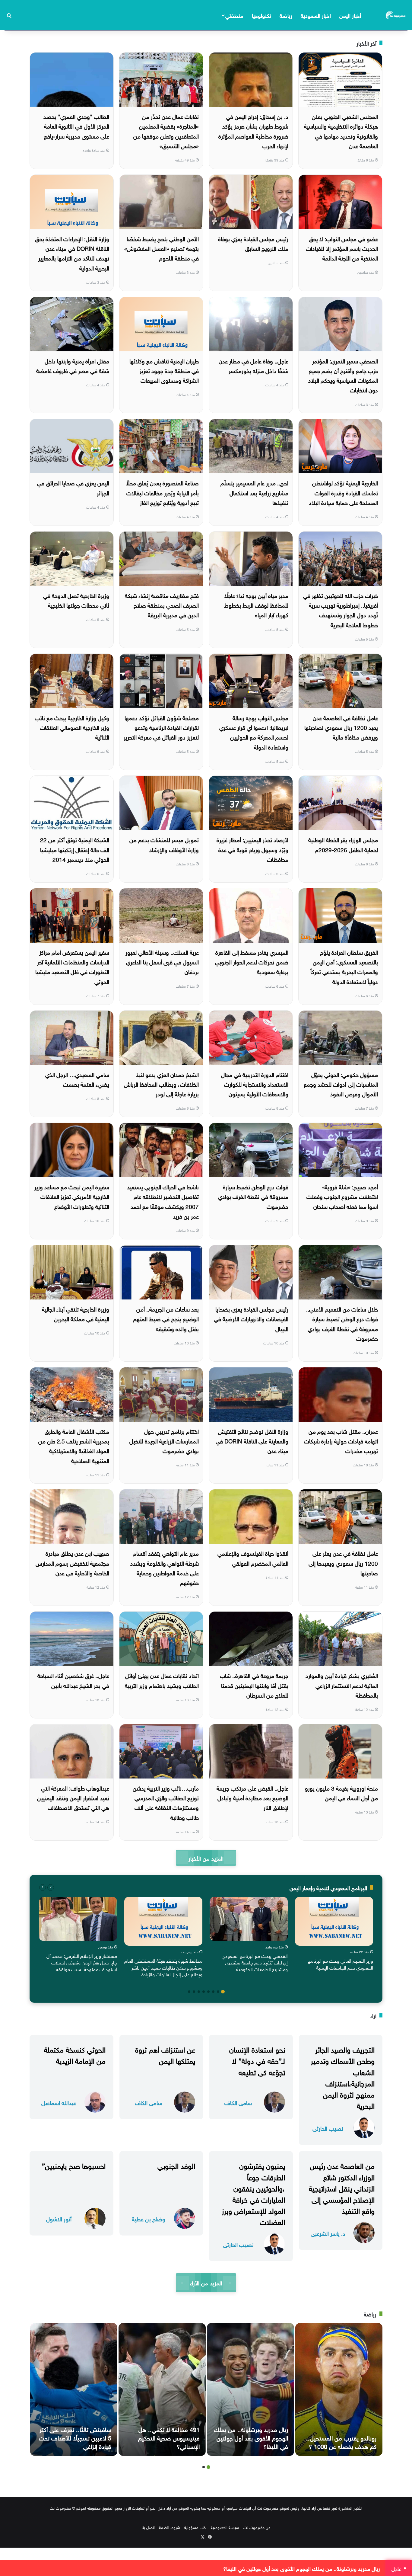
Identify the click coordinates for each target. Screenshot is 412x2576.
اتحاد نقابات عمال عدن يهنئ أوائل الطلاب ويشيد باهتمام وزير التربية (162, 1680)
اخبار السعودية (316, 15)
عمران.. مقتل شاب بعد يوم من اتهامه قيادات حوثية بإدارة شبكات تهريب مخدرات (341, 1441)
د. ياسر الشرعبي (328, 2233)
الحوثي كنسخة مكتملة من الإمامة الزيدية (75, 2054)
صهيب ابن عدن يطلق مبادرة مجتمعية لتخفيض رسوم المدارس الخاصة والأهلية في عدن (72, 1563)
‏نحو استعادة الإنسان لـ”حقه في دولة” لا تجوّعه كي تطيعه (257, 2060)
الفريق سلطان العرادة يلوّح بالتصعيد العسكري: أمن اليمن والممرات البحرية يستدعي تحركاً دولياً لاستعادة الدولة (344, 966)
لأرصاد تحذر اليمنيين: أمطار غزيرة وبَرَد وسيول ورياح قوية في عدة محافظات (252, 849)
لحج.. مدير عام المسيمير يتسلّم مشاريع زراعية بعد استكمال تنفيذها (254, 492)
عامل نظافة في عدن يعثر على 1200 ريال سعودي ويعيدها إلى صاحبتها (343, 1563)
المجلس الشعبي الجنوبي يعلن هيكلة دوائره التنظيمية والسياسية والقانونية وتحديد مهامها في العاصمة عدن (341, 131)
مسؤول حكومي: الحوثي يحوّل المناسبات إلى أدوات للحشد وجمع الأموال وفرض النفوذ (341, 1084)
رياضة (286, 15)
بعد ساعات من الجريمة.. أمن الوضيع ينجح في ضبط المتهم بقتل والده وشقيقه (166, 1318)
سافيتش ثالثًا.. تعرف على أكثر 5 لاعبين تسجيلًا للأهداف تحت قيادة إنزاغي (75, 2437)
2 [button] (218, 1992)
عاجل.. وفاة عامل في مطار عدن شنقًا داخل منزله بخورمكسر (254, 365)
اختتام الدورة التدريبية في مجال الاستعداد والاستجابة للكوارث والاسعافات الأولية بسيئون (255, 1084)
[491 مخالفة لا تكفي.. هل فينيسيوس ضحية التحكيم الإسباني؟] (162, 2389)
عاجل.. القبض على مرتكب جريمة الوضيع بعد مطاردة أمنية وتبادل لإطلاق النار (252, 1797)
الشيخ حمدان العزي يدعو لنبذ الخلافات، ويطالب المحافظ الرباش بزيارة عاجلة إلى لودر (161, 1084)
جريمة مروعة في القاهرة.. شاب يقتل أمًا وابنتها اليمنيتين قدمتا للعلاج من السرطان (254, 1685)
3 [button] (213, 1992)
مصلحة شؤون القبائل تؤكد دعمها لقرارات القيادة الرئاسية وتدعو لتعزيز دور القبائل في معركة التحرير (161, 727)
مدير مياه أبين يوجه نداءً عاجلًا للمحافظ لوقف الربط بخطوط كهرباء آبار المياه (256, 605)
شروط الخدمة (170, 2527)
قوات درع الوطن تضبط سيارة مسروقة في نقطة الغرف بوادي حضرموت (253, 1196)
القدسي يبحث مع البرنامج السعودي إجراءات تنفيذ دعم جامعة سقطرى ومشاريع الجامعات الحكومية (255, 1962)
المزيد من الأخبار (206, 1858)
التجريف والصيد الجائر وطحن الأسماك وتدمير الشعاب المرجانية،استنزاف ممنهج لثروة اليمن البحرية (343, 2077)
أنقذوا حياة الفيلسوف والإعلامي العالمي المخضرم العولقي (253, 1558)
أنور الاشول (59, 2218)
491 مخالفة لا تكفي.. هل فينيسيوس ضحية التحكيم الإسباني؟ (169, 2437)
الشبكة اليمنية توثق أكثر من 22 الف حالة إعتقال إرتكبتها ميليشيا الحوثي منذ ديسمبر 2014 (75, 849)
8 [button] (189, 1992)
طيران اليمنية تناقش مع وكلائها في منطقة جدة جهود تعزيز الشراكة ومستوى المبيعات (164, 370)
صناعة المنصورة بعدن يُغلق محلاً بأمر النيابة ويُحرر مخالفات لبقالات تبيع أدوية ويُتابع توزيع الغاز (162, 492)
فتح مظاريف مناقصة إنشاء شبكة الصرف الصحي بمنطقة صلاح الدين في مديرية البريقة (162, 605)
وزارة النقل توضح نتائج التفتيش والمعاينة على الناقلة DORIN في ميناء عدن (252, 1441)
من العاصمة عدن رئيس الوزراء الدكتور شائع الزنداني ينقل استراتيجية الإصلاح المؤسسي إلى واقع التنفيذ (342, 2187)
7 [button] (194, 1992)
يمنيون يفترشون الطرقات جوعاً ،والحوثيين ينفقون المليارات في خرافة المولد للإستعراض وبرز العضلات (253, 2193)
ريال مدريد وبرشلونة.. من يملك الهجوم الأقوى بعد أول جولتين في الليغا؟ (251, 2437)
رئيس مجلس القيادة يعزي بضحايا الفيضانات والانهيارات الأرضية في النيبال (251, 1318)
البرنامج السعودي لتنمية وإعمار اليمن (328, 1887)
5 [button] (204, 1992)
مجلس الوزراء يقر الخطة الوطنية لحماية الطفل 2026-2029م (343, 844)
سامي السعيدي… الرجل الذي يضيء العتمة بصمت (77, 1079)
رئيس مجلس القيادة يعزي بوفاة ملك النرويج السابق (253, 243)
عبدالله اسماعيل (59, 2102)
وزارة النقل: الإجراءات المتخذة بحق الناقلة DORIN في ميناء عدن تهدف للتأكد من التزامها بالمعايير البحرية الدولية (72, 253)
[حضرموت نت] (396, 15)
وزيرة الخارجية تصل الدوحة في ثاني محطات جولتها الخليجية (76, 600)
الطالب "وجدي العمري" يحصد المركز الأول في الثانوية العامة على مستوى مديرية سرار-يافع (76, 126)
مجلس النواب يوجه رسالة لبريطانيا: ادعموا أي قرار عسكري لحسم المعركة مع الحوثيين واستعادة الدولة (254, 732)
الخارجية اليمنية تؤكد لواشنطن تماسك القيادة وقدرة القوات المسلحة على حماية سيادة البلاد (343, 492)
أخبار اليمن (350, 15)
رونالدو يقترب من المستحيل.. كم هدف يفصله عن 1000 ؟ (341, 2441)
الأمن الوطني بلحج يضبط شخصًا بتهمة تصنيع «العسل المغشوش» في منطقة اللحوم (162, 248)
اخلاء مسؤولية (195, 2527)
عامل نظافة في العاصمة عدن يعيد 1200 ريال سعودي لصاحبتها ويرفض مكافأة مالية (341, 727)
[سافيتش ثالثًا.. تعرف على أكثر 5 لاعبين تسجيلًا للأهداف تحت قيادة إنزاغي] (74, 2389)
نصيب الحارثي (328, 2128)
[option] (334, 1935)
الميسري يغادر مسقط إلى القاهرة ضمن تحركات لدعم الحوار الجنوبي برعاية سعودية (252, 962)
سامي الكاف (238, 2102)
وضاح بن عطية (149, 2218)
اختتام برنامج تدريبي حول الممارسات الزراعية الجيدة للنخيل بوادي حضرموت (164, 1441)
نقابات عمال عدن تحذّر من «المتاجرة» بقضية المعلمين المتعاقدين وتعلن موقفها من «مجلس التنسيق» (166, 131)
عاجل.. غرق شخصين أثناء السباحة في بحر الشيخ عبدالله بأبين (73, 1680)
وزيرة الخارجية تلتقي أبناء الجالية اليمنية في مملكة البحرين (76, 1313)
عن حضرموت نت (257, 2527)
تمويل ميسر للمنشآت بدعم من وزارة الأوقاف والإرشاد (164, 844)
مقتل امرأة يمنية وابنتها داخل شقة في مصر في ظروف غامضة (73, 365)
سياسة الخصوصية (225, 2527)
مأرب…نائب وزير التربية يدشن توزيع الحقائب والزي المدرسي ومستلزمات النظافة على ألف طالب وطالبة (166, 1802)
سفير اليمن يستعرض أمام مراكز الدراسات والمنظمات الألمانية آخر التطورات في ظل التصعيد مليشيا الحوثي (72, 966)
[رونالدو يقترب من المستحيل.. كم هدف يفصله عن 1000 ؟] (339, 2389)
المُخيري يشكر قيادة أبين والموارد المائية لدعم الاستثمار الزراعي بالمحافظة (342, 1685)
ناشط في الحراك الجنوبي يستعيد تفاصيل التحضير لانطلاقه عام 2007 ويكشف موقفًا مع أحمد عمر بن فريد (163, 1201)
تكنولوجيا (261, 15)
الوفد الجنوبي (176, 2165)
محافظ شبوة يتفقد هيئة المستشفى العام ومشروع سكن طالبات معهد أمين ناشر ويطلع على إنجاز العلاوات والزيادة (163, 1967)
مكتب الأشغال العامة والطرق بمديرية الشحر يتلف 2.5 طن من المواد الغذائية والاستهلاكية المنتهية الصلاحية (74, 1445)
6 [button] (199, 1992)
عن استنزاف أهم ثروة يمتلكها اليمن (165, 2054)
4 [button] (208, 1992)
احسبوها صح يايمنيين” (74, 2165)
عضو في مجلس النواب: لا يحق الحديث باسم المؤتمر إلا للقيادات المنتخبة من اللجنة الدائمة (342, 248)
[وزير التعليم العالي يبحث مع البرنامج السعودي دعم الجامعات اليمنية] (334, 1921)
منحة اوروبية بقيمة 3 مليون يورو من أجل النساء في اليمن (341, 1792)
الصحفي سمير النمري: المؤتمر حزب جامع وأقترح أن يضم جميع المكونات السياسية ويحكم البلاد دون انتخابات (343, 375)
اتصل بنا (148, 2527)
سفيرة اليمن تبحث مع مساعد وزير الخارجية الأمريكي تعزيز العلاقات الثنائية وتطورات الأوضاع (72, 1196)
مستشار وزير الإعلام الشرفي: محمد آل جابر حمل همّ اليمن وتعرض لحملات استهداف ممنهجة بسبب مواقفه (82, 1962)
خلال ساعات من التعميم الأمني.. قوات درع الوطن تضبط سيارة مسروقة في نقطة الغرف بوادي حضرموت (342, 1323)
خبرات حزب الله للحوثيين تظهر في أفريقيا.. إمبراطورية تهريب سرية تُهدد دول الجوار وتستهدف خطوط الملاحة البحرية (341, 610)
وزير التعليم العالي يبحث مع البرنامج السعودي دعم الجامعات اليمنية (340, 1964)
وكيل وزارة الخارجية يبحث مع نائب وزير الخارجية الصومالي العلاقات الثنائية (72, 727)
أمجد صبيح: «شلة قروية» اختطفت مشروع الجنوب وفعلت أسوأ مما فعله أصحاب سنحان (342, 1196)
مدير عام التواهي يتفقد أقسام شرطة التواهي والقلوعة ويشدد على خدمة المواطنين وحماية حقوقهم (165, 1567)
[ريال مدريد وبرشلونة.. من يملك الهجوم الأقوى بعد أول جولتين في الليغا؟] (250, 2389)
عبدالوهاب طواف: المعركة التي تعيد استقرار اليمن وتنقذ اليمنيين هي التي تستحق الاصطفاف (73, 1797)
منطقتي (234, 15)
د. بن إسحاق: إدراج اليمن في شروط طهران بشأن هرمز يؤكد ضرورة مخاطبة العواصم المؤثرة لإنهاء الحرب (253, 131)
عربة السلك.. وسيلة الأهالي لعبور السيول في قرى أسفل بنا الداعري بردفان (162, 962)
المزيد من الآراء (206, 2282)
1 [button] (223, 1992)
